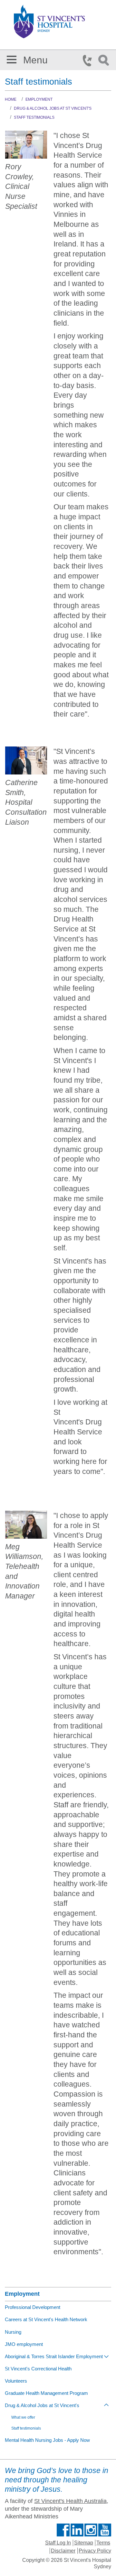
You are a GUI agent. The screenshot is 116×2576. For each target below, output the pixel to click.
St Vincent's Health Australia (70, 2501)
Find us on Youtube (105, 2530)
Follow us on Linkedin (77, 2530)
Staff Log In (58, 2543)
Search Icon (105, 60)
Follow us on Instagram (91, 2530)
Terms (103, 2543)
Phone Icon (89, 60)
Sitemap (84, 2543)
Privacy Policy (95, 2551)
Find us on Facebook (63, 2530)
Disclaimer (63, 2551)
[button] (12, 58)
